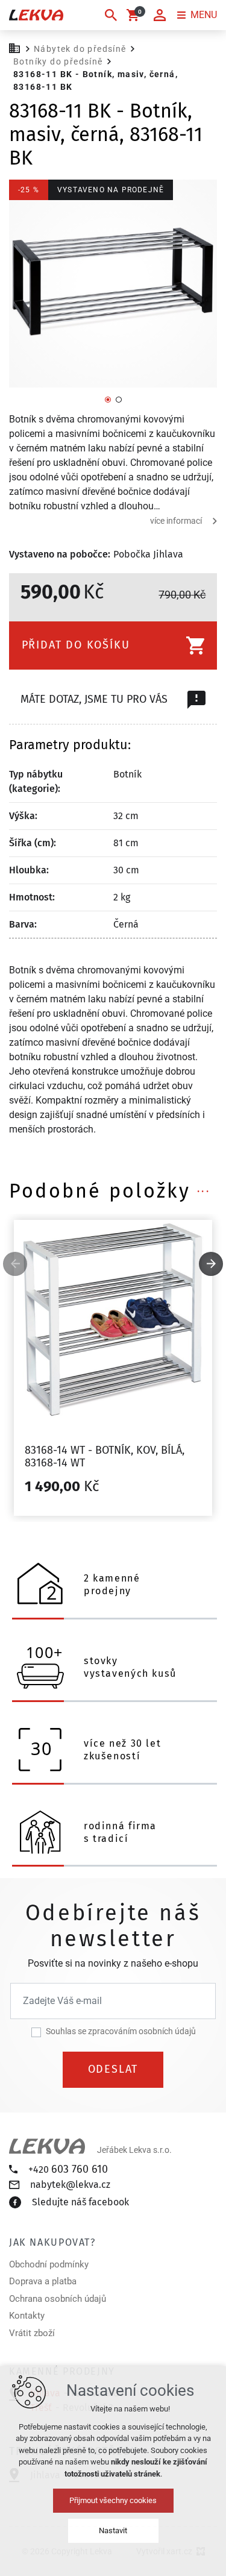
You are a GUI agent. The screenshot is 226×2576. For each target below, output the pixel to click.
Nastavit (113, 2530)
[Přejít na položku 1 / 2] (108, 399)
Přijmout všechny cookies (113, 2500)
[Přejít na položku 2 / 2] (119, 399)
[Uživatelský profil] (160, 15)
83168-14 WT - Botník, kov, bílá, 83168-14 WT (105, 1457)
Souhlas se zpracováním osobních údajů (121, 2031)
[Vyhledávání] (111, 15)
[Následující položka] (211, 1264)
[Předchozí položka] (15, 1264)
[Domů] (17, 47)
